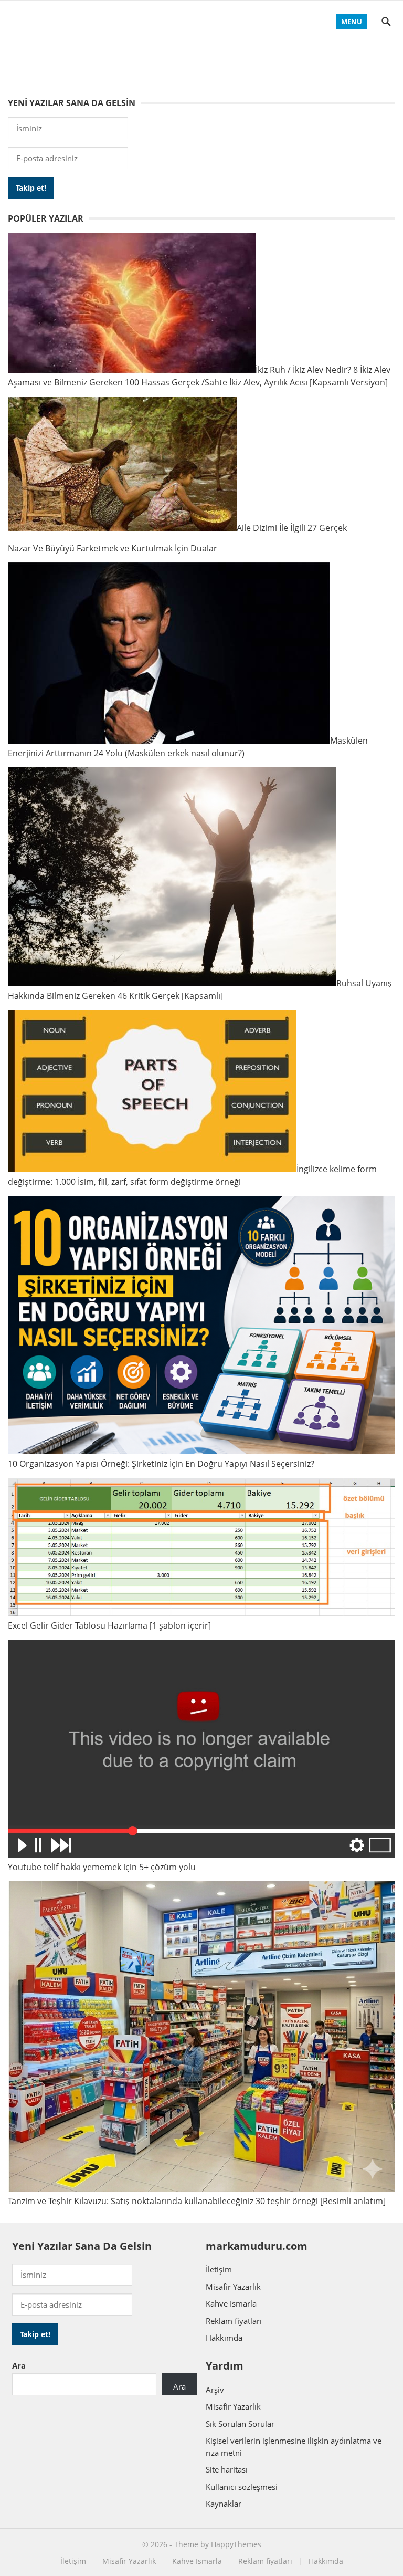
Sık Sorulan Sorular (240, 2424)
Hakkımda (224, 2338)
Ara (19, 2365)
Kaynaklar (224, 2504)
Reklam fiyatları (234, 2321)
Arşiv (215, 2390)
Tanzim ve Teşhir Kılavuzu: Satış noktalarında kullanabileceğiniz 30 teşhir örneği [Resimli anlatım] (197, 2201)
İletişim (219, 2269)
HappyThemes (236, 2544)
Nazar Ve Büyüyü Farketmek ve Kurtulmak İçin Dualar (113, 548)
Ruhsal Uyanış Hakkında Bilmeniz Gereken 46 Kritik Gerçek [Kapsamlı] (200, 989)
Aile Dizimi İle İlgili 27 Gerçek (292, 528)
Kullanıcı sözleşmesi (242, 2487)
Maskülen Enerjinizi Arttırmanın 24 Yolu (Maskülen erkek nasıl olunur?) (188, 747)
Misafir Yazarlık (233, 2287)
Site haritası (227, 2469)
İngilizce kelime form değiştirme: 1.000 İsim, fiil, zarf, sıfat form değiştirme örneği (192, 1175)
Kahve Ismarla (231, 2303)
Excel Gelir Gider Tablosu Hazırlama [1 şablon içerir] (109, 1625)
